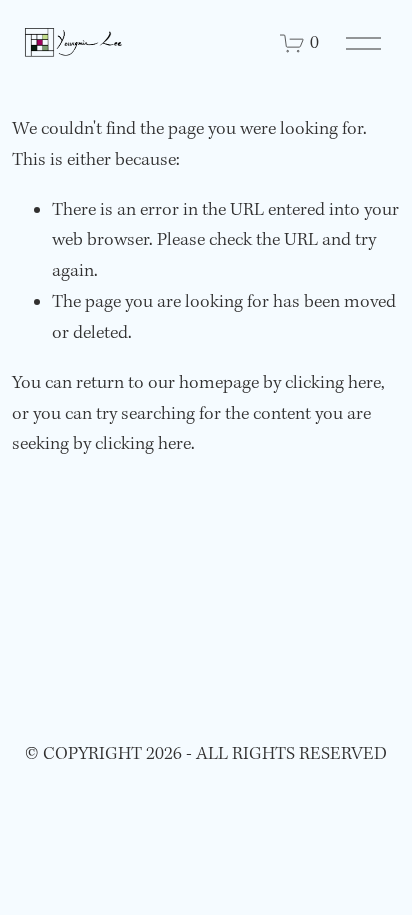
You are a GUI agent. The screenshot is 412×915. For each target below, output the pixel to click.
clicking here (333, 383)
